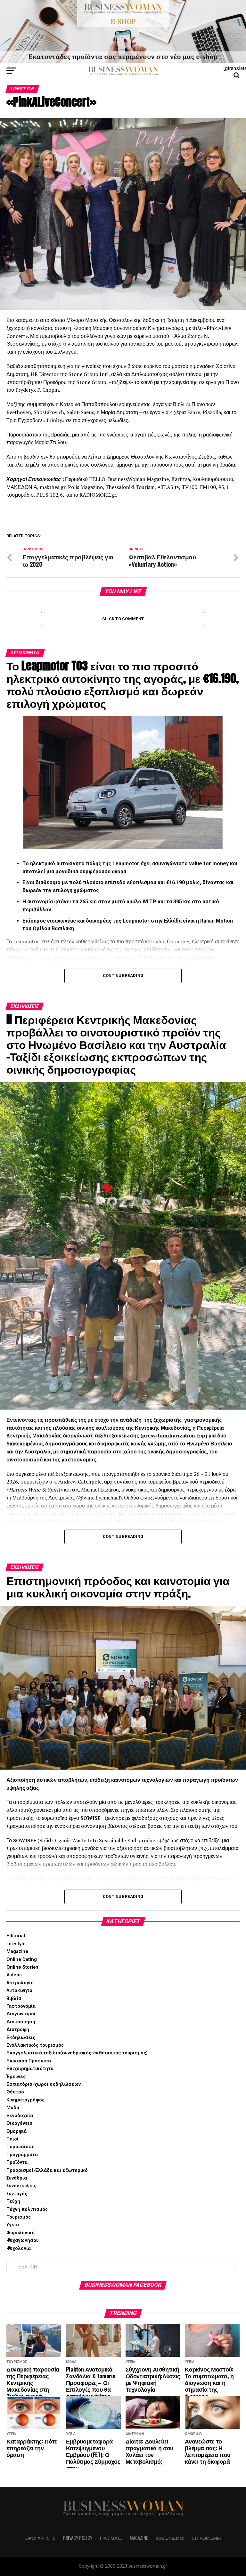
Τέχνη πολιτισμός (27, 2209)
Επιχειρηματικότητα (30, 2069)
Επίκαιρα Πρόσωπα (29, 2061)
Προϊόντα (17, 2162)
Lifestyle (16, 1944)
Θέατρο (15, 2092)
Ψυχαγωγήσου (23, 2240)
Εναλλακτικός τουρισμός (35, 2045)
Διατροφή (18, 2030)
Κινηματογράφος (25, 2100)
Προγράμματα (22, 2155)
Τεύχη (13, 2201)
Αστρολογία (20, 1983)
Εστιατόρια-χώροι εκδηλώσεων (44, 2084)
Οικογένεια (19, 2123)
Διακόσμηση (21, 2022)
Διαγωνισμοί (21, 2014)
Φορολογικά (20, 2233)
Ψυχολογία (19, 2248)
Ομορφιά (16, 2131)
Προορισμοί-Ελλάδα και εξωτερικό (47, 2170)
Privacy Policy (78, 2538)
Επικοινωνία (207, 2538)
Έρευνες (16, 2077)
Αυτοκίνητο (19, 1991)
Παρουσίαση (20, 2147)
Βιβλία (14, 1999)
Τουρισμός (19, 2217)
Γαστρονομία (21, 2006)
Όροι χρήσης (40, 2538)
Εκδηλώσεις (21, 2038)
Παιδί (12, 2139)
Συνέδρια (17, 2178)
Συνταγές (17, 2194)
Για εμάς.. (111, 2538)
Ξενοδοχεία (20, 2116)
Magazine (17, 1952)
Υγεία (13, 2225)
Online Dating (22, 1960)
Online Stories (22, 1967)
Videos (14, 1975)
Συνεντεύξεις (21, 2186)
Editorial (16, 1936)
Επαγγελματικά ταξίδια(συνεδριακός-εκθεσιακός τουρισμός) (77, 2053)
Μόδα (13, 2108)
